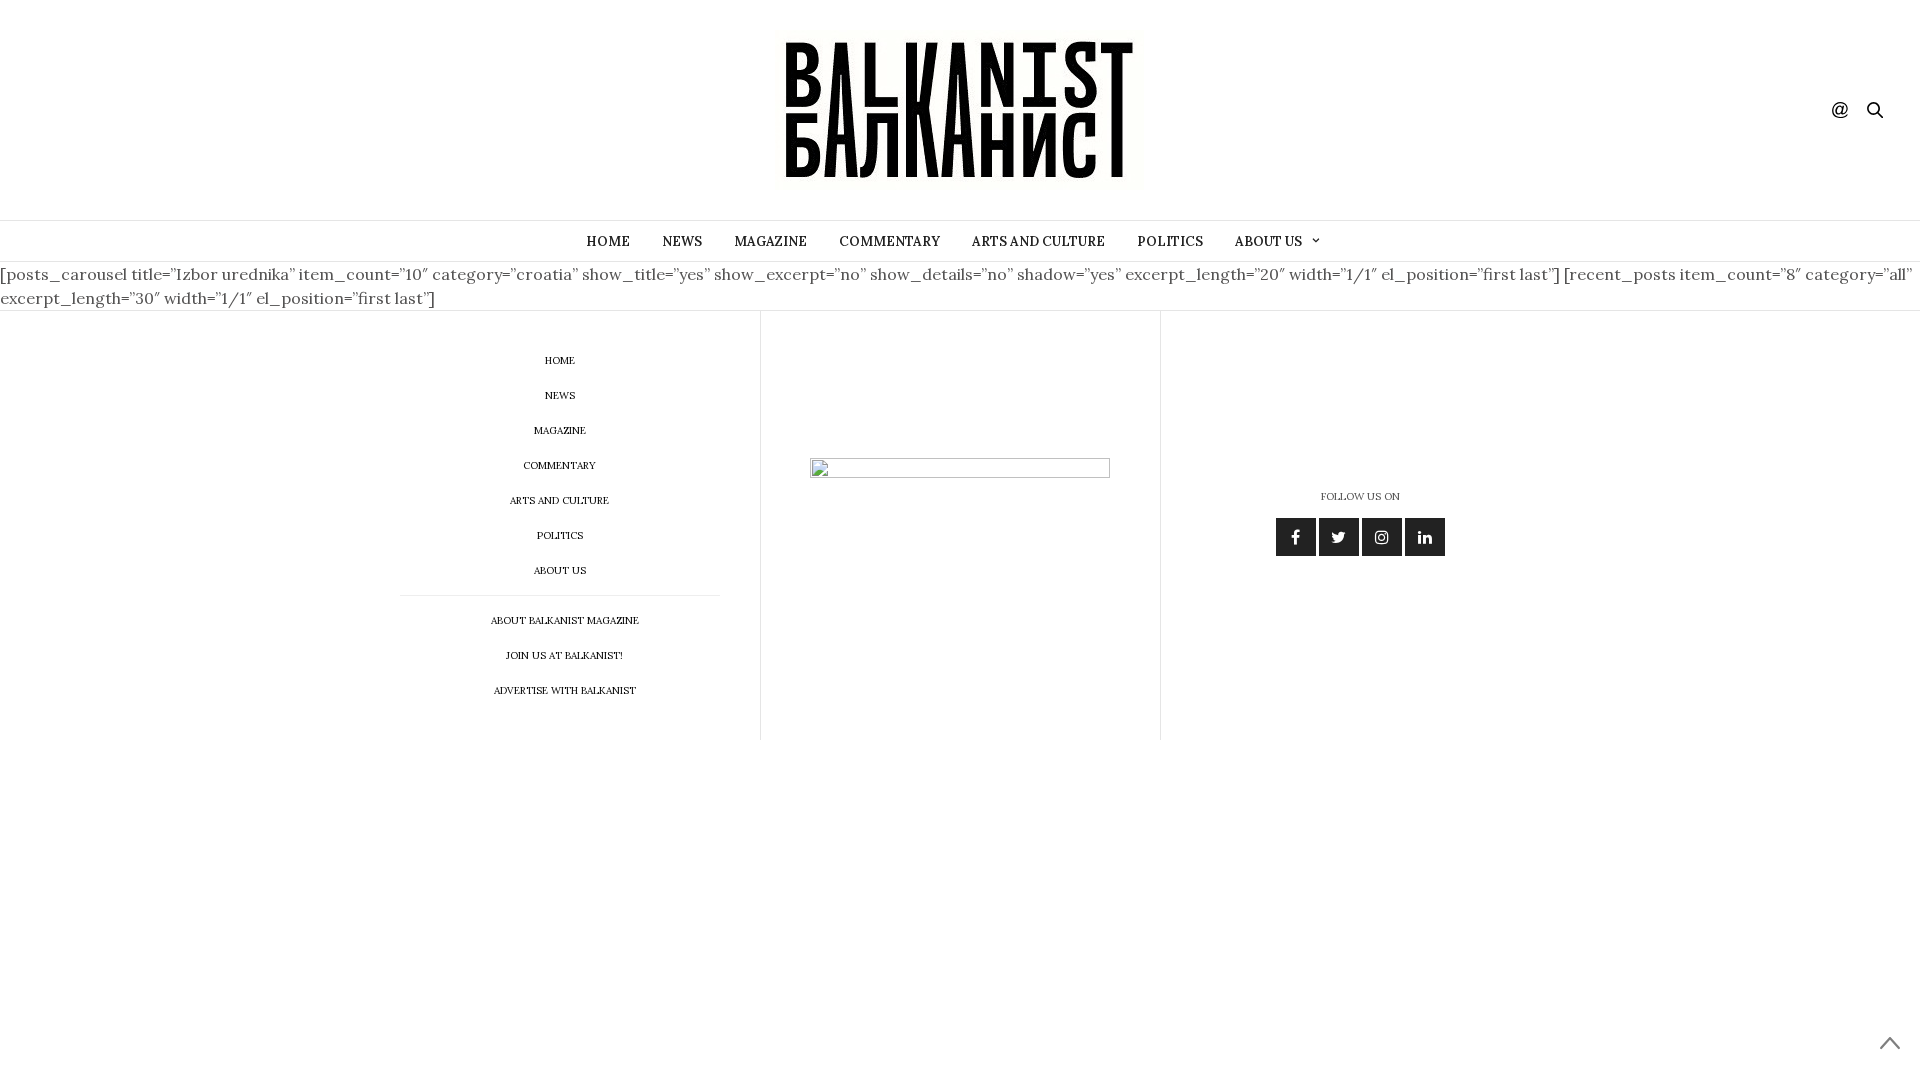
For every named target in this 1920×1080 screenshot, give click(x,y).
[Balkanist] (959, 110)
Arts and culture (1038, 241)
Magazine (770, 241)
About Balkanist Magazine (565, 620)
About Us (1268, 241)
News (682, 241)
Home (608, 241)
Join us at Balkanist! (564, 655)
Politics (1170, 241)
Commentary (889, 241)
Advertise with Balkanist (565, 690)
